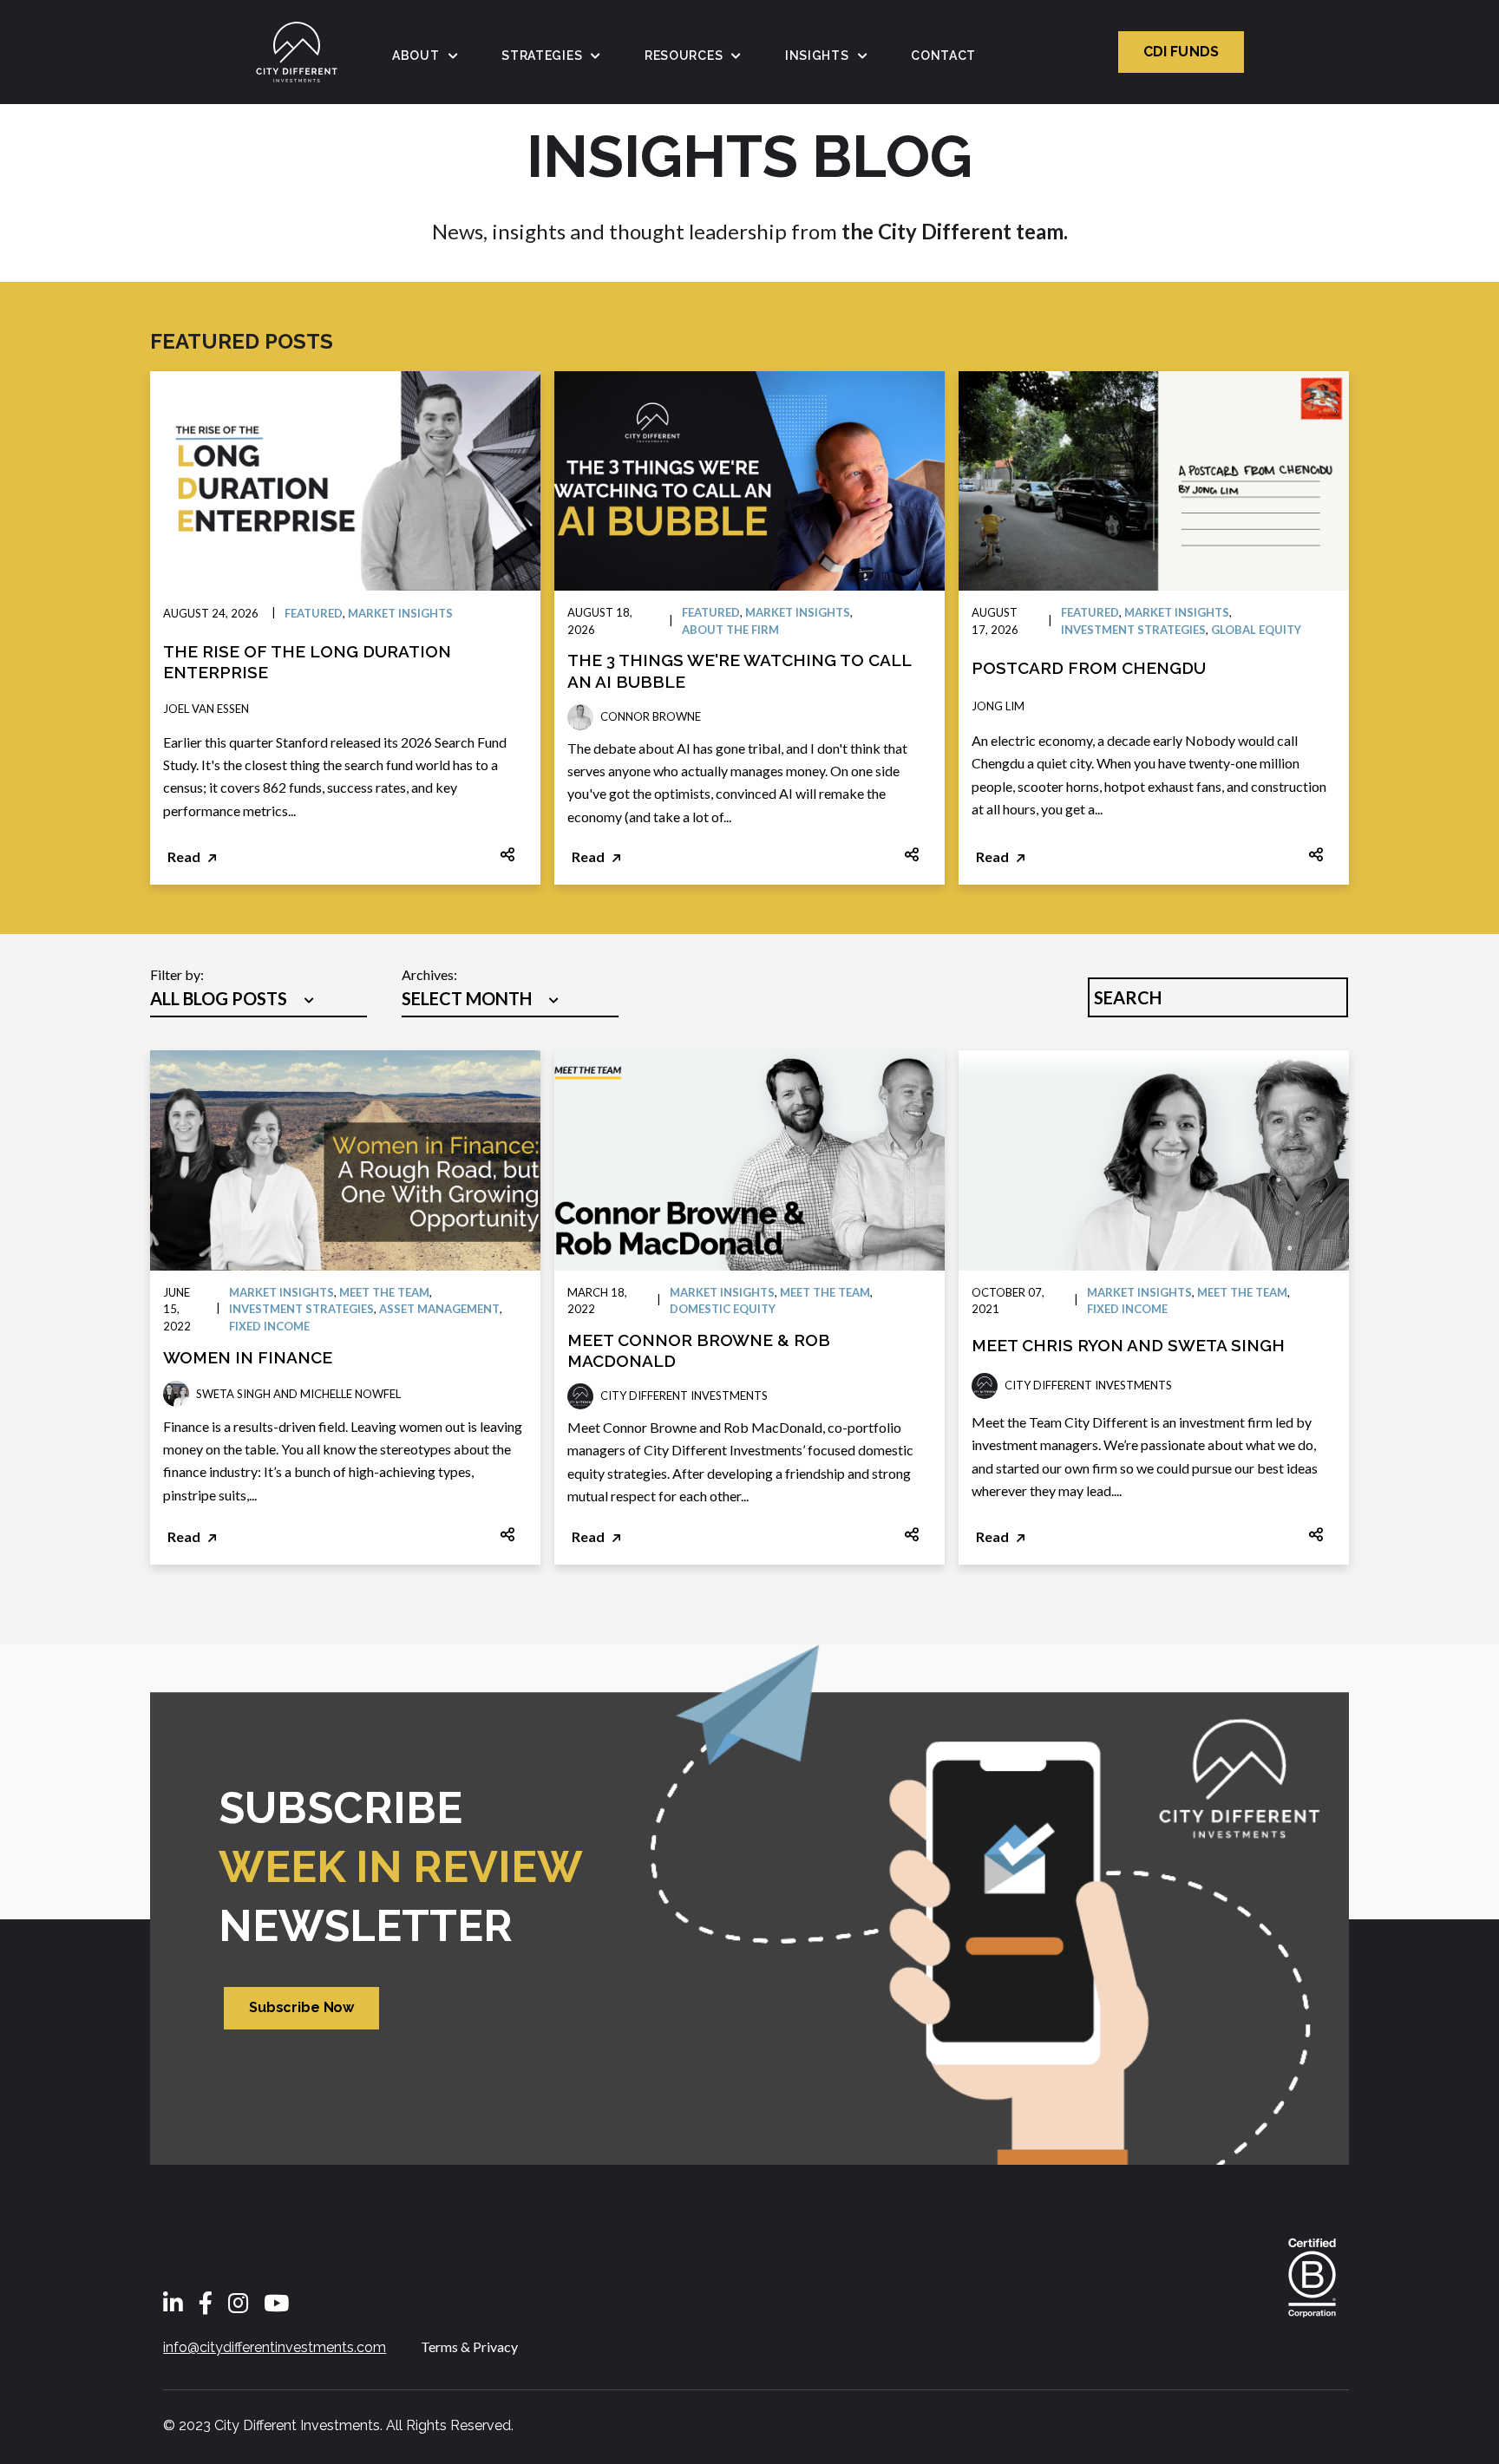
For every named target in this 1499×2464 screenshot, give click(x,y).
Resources (684, 56)
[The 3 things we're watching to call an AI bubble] (749, 481)
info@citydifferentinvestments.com (275, 2347)
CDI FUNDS (1181, 52)
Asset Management (439, 1309)
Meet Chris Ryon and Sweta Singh (1128, 1345)
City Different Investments (684, 1395)
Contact (943, 56)
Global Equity (1256, 630)
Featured (314, 613)
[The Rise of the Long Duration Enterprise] (345, 481)
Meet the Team (384, 1292)
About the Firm (730, 630)
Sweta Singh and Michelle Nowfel (298, 1394)
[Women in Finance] (345, 1160)
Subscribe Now (301, 2007)
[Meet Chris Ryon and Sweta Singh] (1154, 1160)
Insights (817, 56)
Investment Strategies (1133, 630)
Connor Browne (651, 716)
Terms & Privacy (469, 2346)
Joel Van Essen (206, 709)
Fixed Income (269, 1326)
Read (185, 856)
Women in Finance (248, 1357)
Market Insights (400, 613)
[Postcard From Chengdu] (1154, 481)
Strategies (542, 56)
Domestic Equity (723, 1309)
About (416, 56)
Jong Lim (998, 706)
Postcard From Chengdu (1089, 668)
